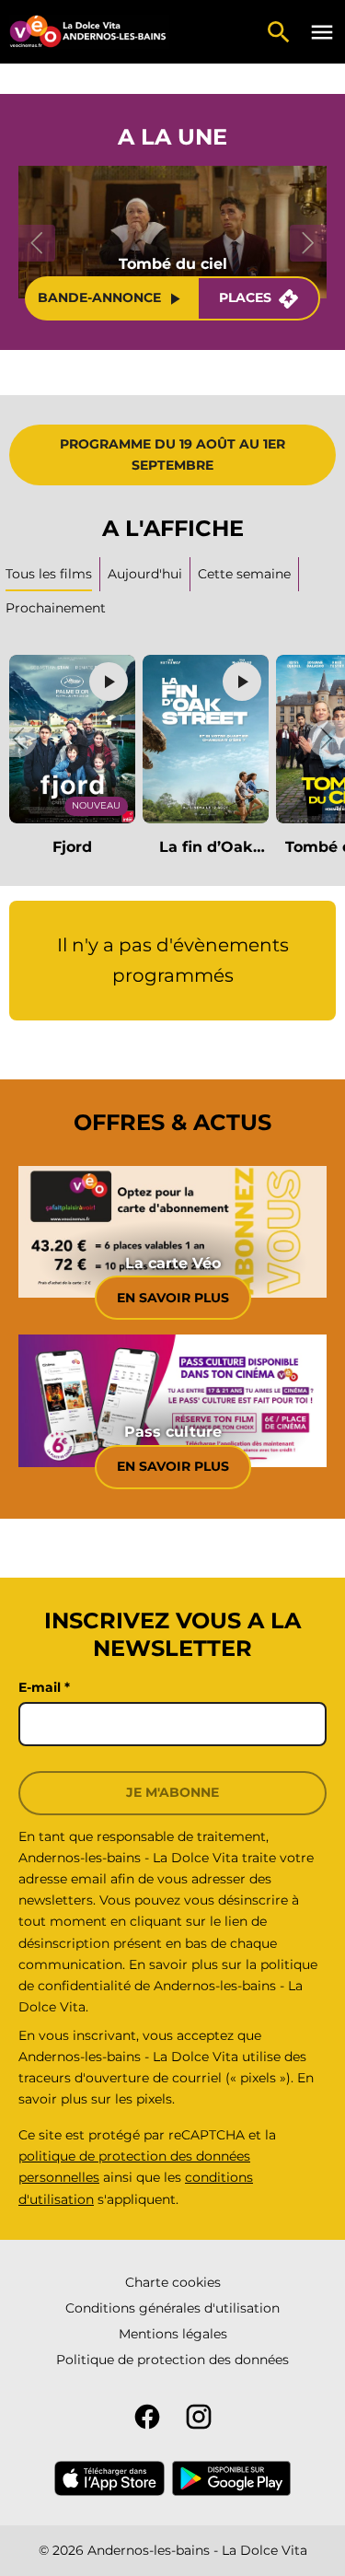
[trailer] (109, 682)
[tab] (145, 574)
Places (245, 297)
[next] (308, 243)
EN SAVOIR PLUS (173, 1298)
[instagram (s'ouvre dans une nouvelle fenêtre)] (199, 2417)
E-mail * (44, 1687)
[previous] (37, 243)
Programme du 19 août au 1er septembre (172, 455)
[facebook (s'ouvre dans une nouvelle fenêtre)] (147, 2417)
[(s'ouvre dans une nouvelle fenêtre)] (109, 2478)
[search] (279, 32)
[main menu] (322, 32)
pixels (154, 2099)
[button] (18, 739)
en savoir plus (173, 1466)
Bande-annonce (99, 297)
